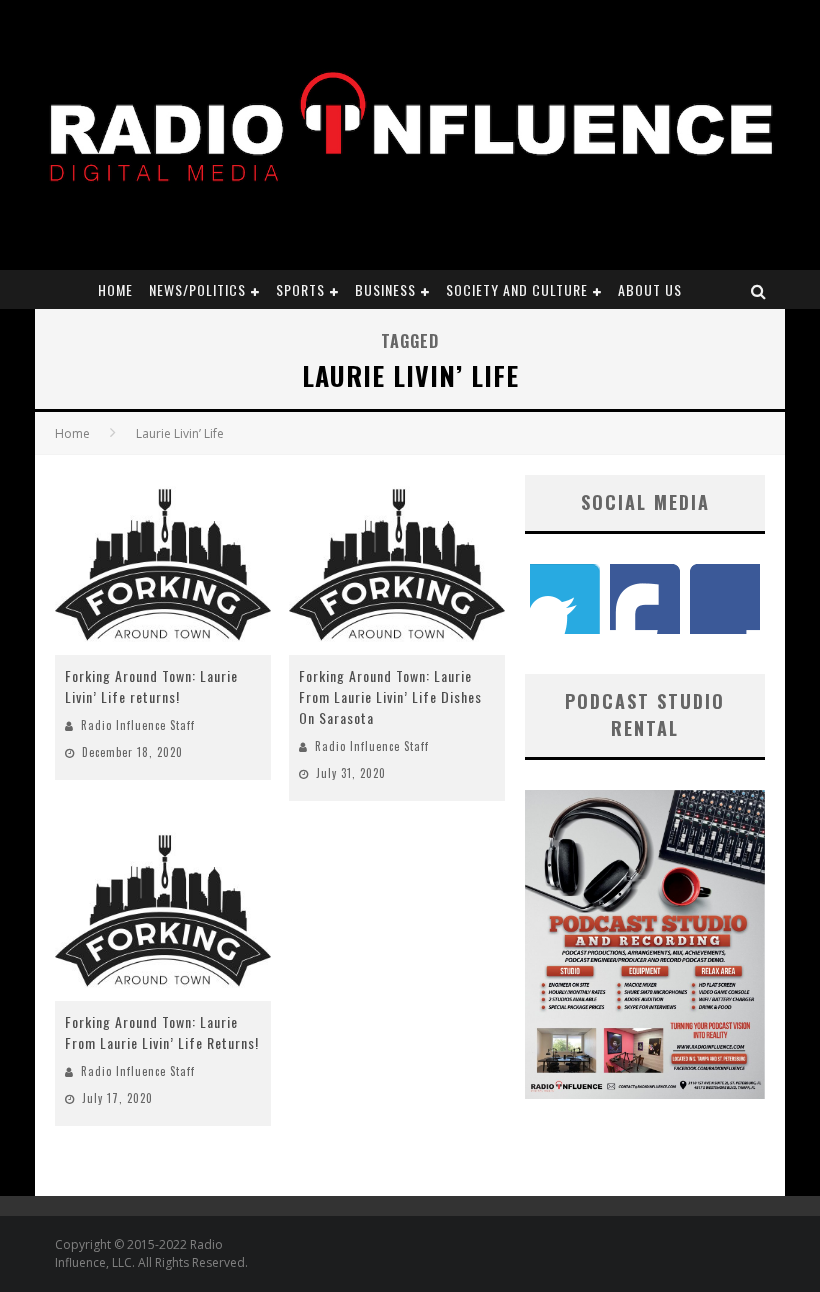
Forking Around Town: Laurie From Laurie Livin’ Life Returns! (162, 1032)
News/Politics (197, 289)
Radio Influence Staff (138, 725)
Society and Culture (517, 289)
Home (115, 289)
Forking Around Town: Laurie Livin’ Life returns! (151, 686)
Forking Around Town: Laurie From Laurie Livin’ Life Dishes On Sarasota (390, 696)
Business (385, 289)
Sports (300, 289)
